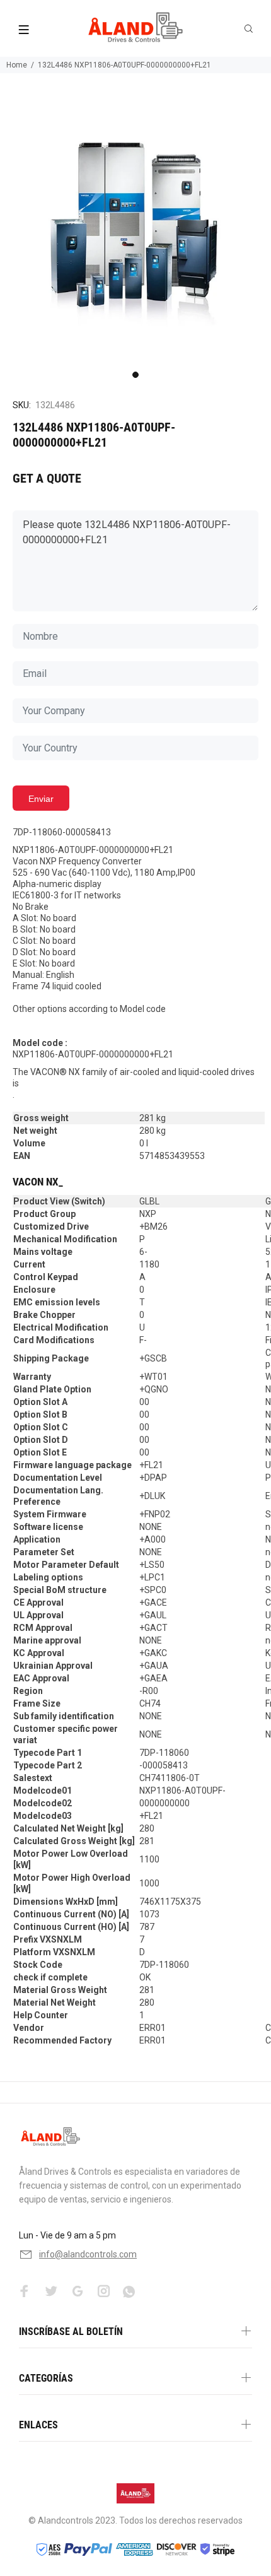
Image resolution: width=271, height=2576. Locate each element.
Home (17, 65)
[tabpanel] (135, 230)
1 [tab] (135, 375)
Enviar (41, 799)
